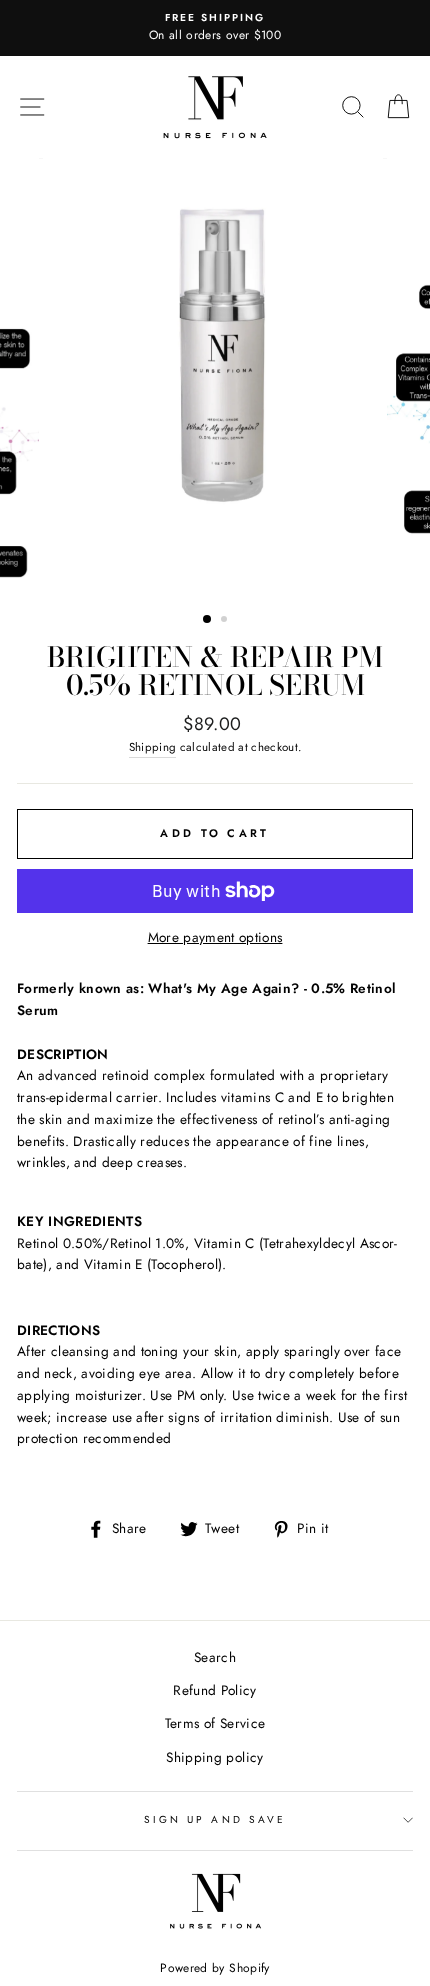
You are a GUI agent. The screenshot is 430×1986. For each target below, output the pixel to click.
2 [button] (226, 621)
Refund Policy (214, 1690)
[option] (215, 28)
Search (215, 1657)
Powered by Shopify (214, 1968)
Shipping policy (214, 1757)
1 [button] (208, 620)
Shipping (153, 747)
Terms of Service (215, 1723)
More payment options (215, 937)
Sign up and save (215, 1819)
